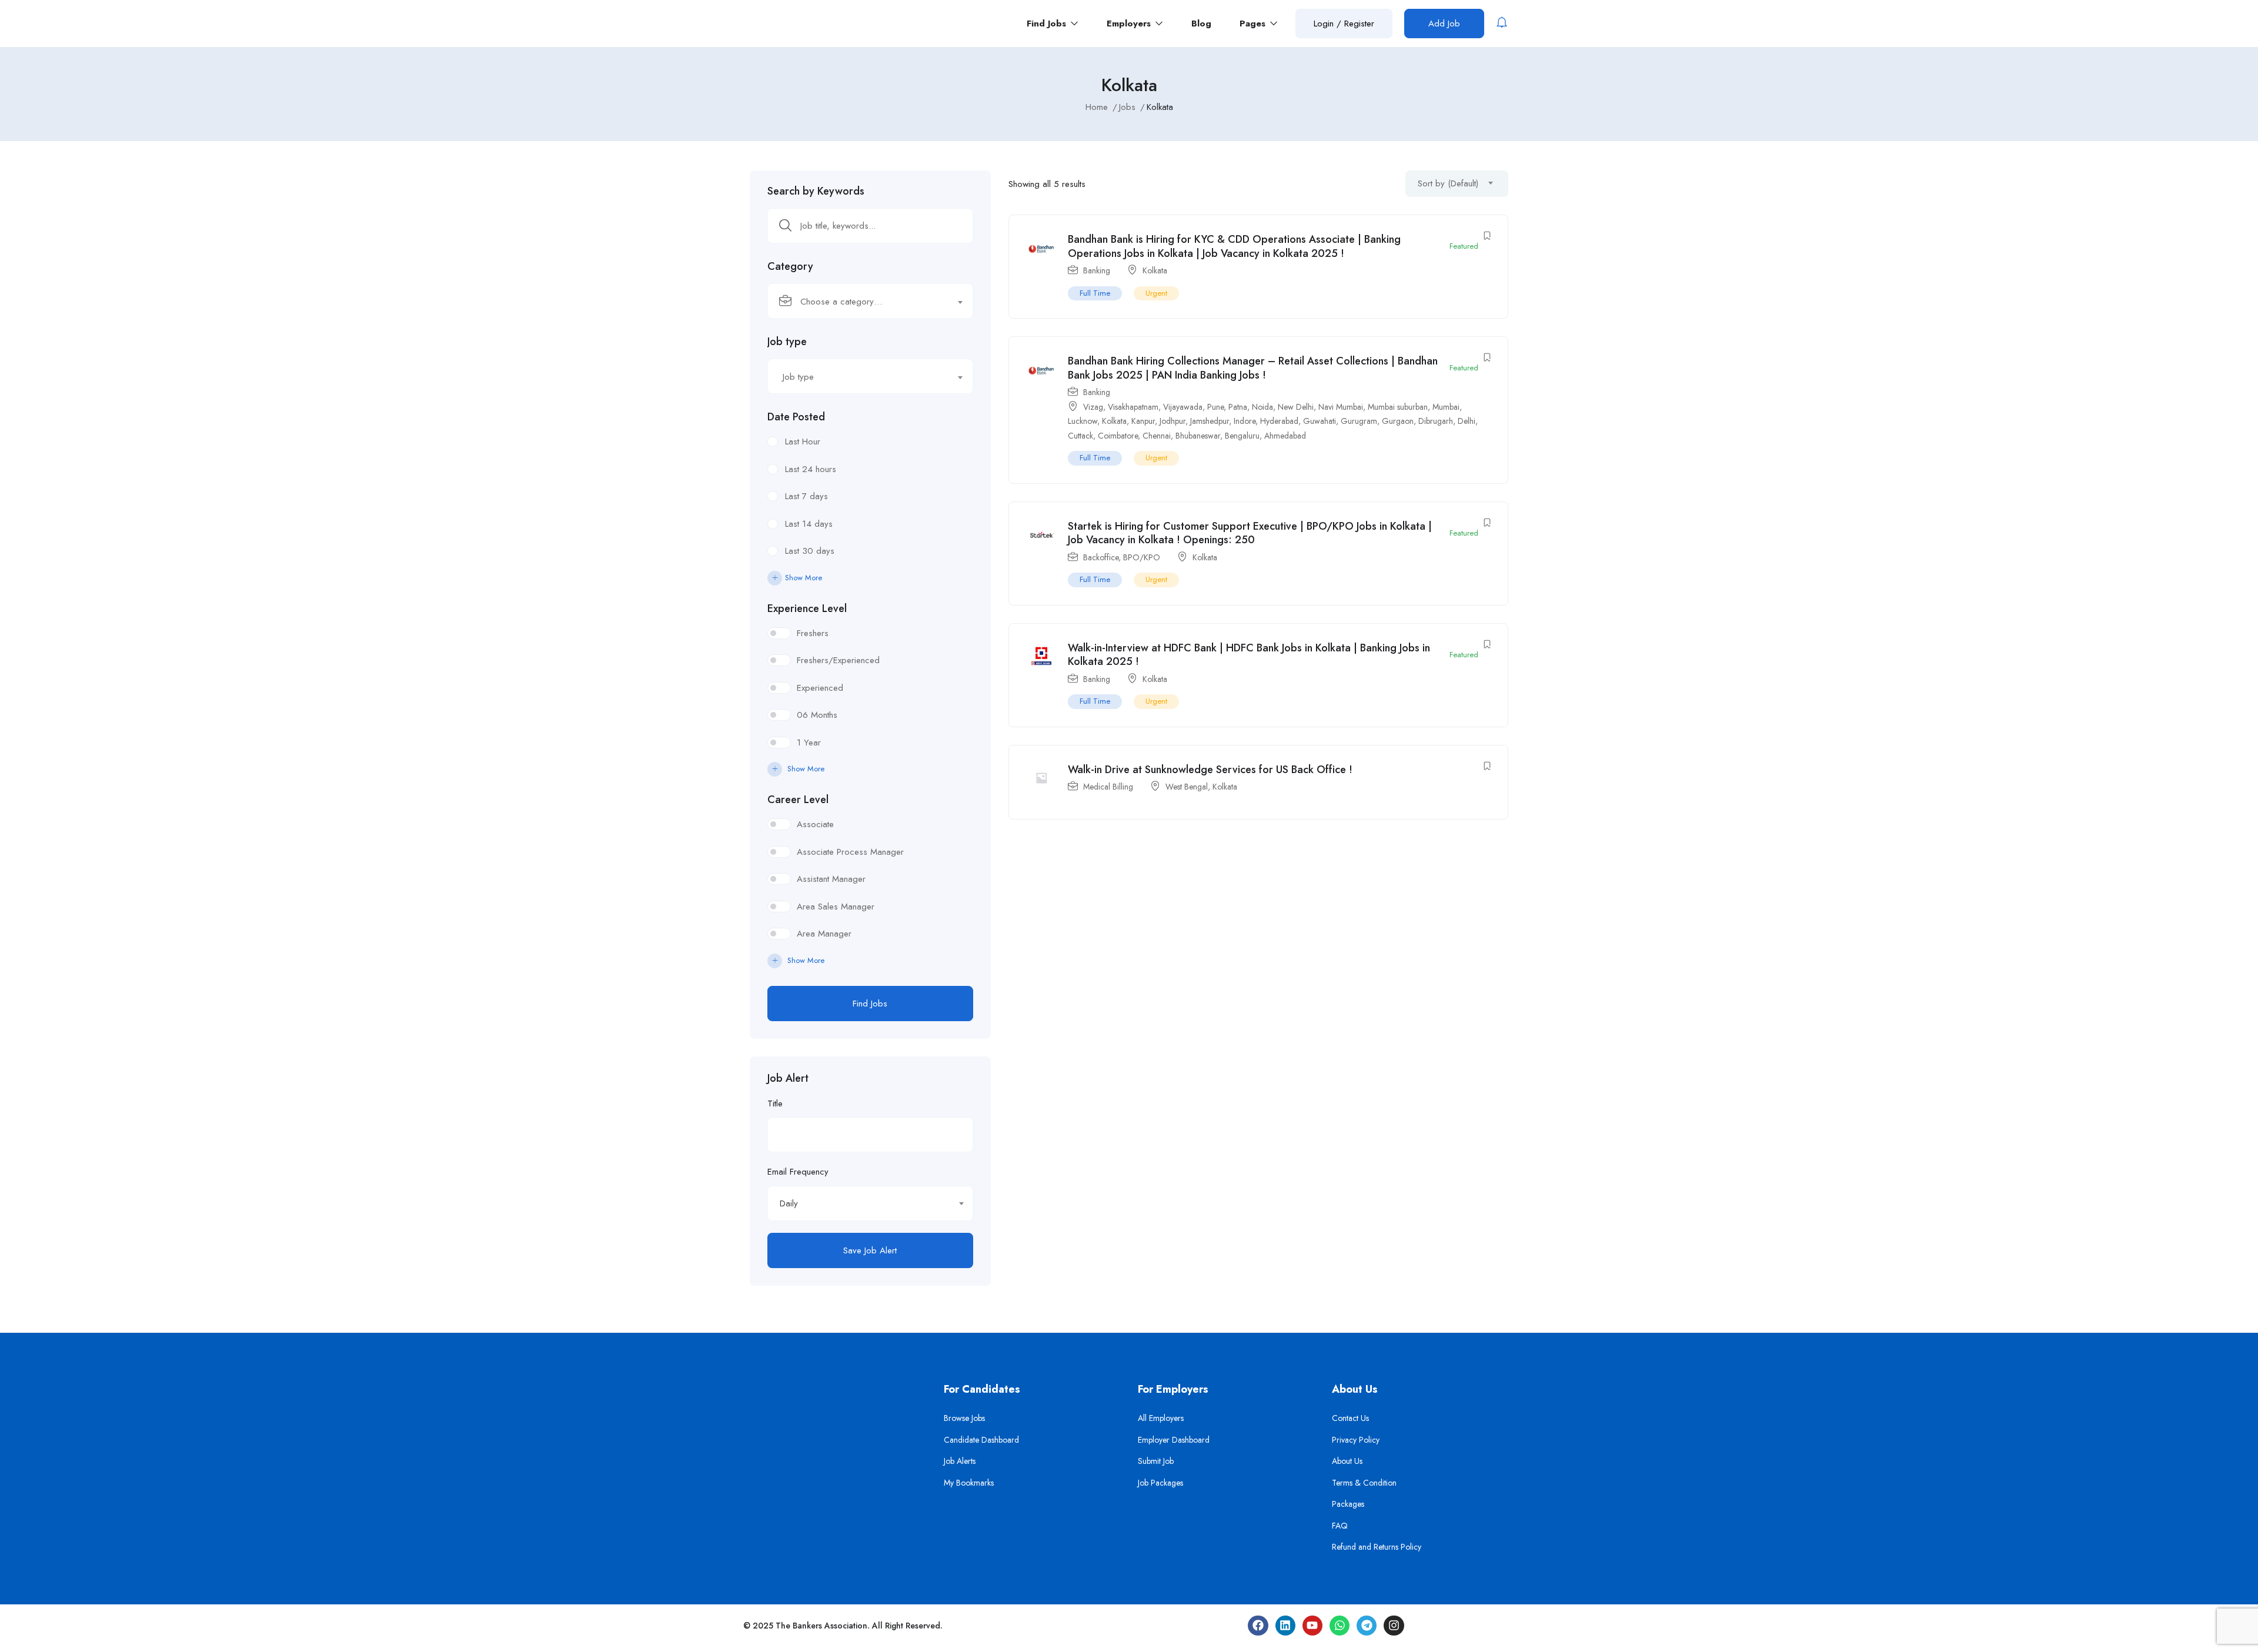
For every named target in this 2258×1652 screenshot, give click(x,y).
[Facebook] (1258, 1626)
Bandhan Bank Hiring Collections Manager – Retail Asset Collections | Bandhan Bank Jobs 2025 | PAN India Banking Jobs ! (1253, 368)
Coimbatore (1118, 436)
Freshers (813, 633)
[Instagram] (1394, 1626)
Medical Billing (1108, 787)
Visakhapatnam (1133, 407)
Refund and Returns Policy (1377, 1547)
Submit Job (1156, 1461)
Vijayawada (1183, 407)
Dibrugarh (1436, 421)
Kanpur (1143, 421)
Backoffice (1101, 557)
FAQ (1340, 1526)
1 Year (809, 743)
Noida (1262, 407)
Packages (1348, 1504)
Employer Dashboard (1174, 1440)
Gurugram (1359, 421)
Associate (815, 824)
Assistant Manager (831, 879)
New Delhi (1296, 407)
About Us (1347, 1461)
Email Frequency (798, 1172)
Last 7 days (806, 496)
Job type (787, 342)
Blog (1201, 24)
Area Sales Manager (836, 907)
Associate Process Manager (850, 852)
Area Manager (824, 934)
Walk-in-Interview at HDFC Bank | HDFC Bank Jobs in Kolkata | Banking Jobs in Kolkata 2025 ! (1249, 655)
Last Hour (803, 442)
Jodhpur (1173, 421)
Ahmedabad (1285, 436)
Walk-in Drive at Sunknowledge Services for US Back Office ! (1210, 770)
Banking (1097, 270)
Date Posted (796, 417)
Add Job (1444, 24)
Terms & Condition (1364, 1483)
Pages (1254, 24)
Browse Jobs (964, 1418)
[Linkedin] (1285, 1626)
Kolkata (1155, 270)
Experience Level (807, 608)
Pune (1215, 407)
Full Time (1095, 293)
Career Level (798, 800)
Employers (1130, 24)
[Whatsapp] (1340, 1626)
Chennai (1157, 436)
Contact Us (1350, 1418)
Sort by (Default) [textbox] (1448, 183)
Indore (1245, 421)
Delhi (1467, 421)
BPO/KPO (1142, 557)
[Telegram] (1367, 1626)
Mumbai (1446, 407)
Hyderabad (1279, 421)
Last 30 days (810, 551)
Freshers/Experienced (838, 660)
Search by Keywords (816, 191)
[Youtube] (1312, 1626)
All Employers (1161, 1418)
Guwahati (1320, 421)
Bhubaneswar (1198, 436)
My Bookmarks (969, 1483)
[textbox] (863, 302)
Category (790, 266)
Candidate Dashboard (981, 1440)
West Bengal (1187, 787)
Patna (1238, 407)
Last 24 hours (811, 469)
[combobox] (870, 301)
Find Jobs (1048, 24)
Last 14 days (809, 524)
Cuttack (1080, 436)
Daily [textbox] (789, 1203)
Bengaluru (1242, 436)
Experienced (820, 688)
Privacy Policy (1356, 1440)
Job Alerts (960, 1461)
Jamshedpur (1210, 421)
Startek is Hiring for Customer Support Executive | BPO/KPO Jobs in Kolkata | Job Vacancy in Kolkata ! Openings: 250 (1250, 533)
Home (1097, 107)
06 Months (817, 715)
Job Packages (1160, 1483)
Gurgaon (1398, 421)
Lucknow (1083, 421)
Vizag (1093, 407)
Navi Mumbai (1341, 407)
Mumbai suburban (1398, 407)
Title (775, 1103)
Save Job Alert (870, 1250)
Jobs (1127, 107)
